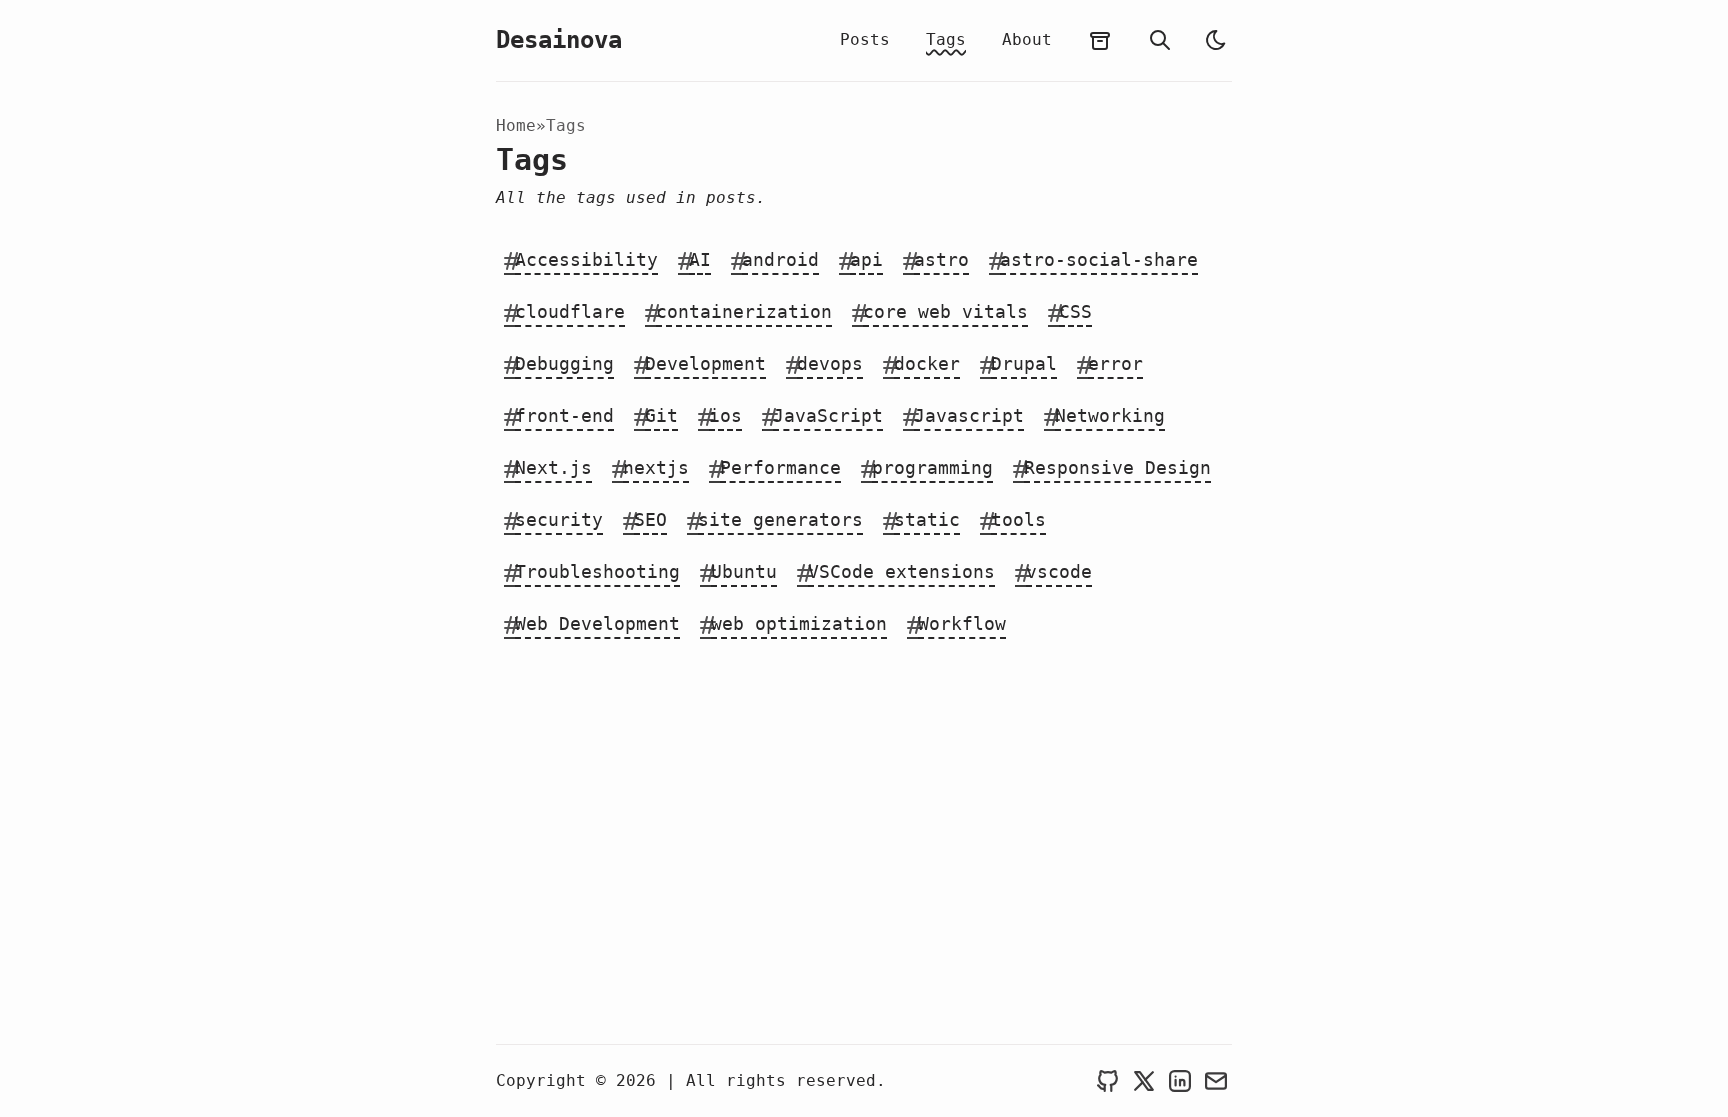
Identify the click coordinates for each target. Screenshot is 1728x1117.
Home (516, 125)
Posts (865, 39)
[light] (1216, 40)
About (1027, 39)
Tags (946, 39)
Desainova (559, 40)
